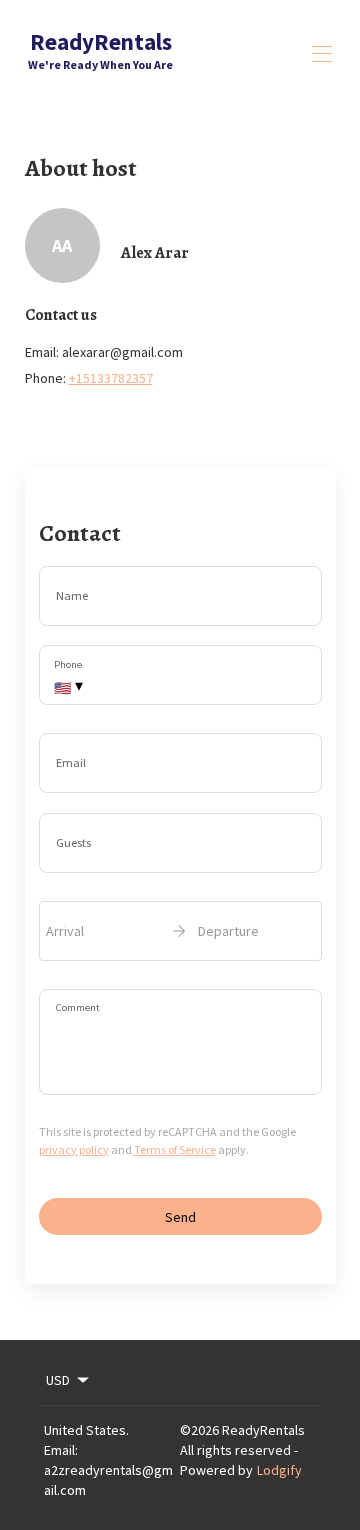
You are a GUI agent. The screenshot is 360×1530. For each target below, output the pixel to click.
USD (58, 1380)
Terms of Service (175, 1149)
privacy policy (74, 1149)
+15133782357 (111, 378)
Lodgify (279, 1470)
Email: (61, 1450)
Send (180, 1217)
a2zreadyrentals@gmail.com (108, 1480)
